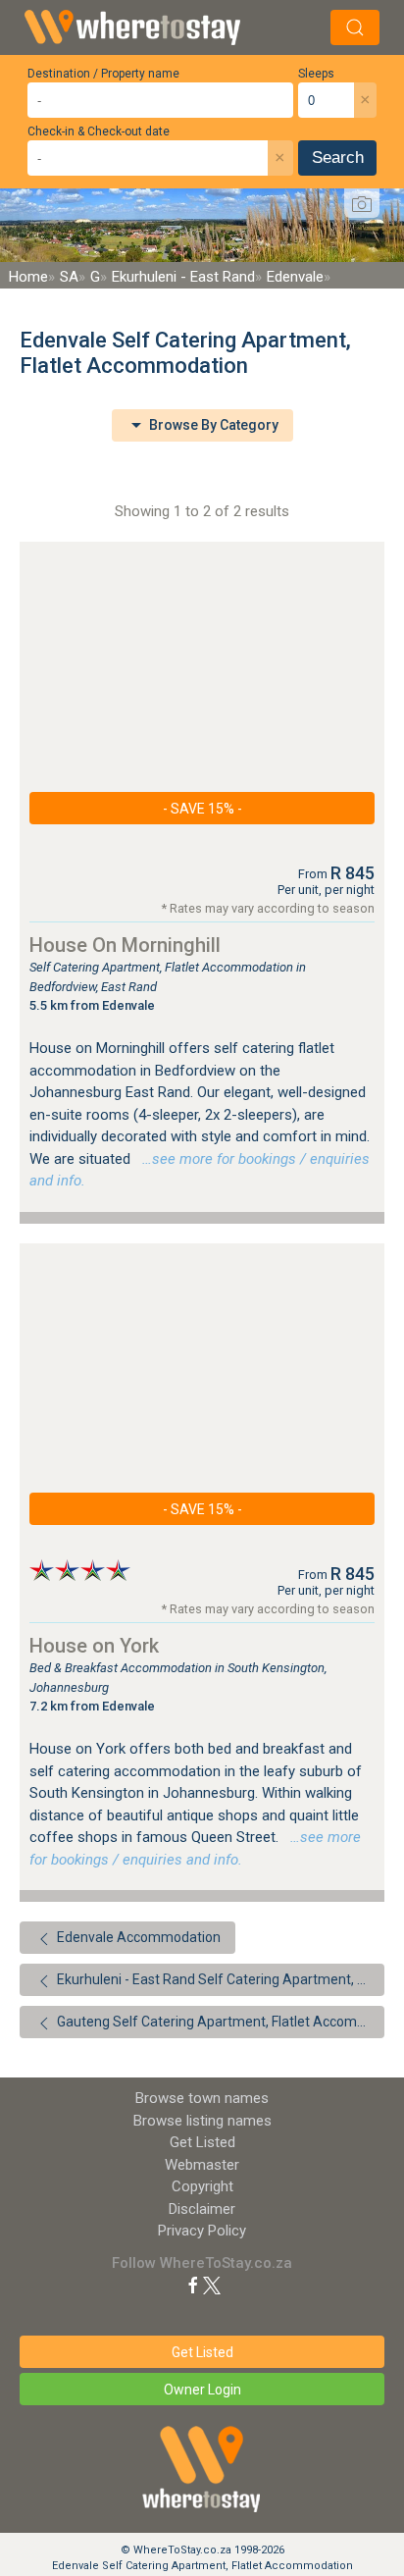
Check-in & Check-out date (99, 131)
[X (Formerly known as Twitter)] (212, 2285)
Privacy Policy (202, 2231)
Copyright (202, 2186)
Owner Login (202, 2390)
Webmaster (202, 2165)
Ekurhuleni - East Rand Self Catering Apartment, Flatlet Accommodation (219, 1979)
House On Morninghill (125, 945)
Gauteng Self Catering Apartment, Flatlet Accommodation (219, 2022)
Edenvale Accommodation (137, 1937)
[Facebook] (193, 2285)
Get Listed (202, 2142)
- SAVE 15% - (202, 809)
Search (338, 158)
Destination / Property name (103, 74)
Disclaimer (202, 2209)
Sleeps (316, 74)
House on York (94, 1646)
